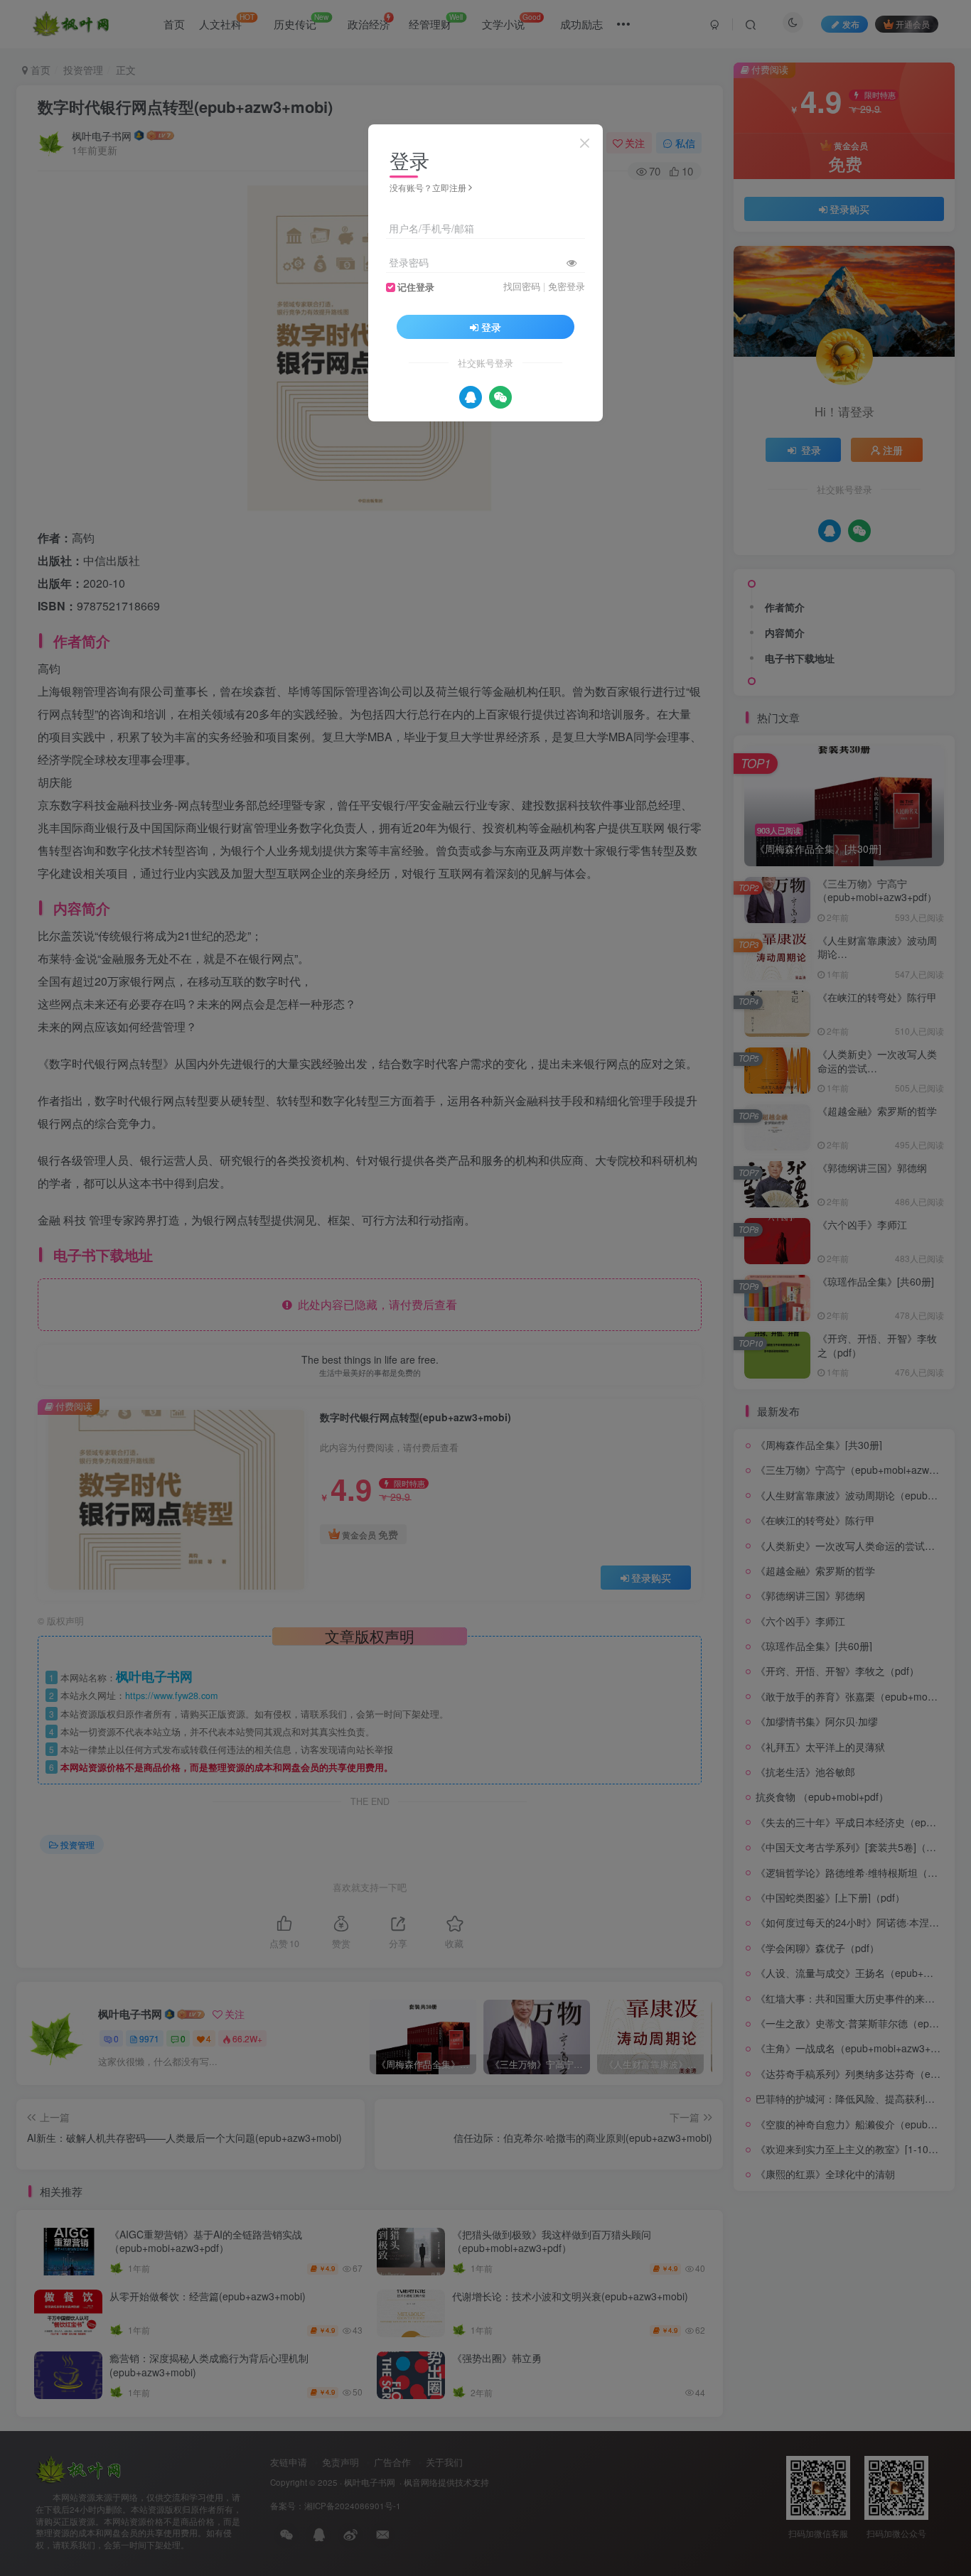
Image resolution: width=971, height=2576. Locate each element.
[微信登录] (500, 397)
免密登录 (567, 286)
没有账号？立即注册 (428, 187)
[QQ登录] (471, 397)
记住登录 (416, 287)
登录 (491, 327)
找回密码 (522, 286)
